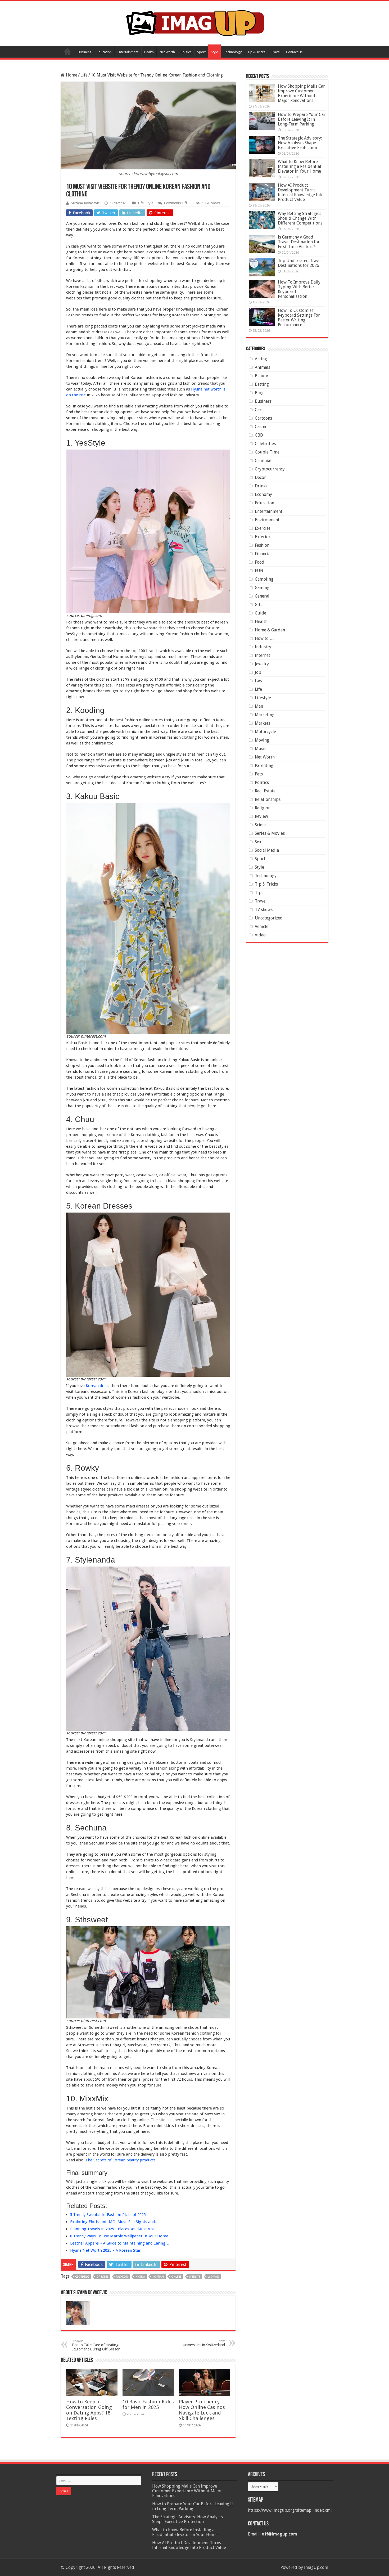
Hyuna (140, 2277)
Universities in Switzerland (204, 2343)
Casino (261, 427)
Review (261, 816)
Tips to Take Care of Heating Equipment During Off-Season (96, 2345)
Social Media (267, 850)
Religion (263, 808)
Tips (259, 893)
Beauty (261, 376)
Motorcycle (265, 732)
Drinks (261, 486)
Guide (261, 613)
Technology (233, 52)
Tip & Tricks (256, 52)
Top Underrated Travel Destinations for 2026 (300, 263)
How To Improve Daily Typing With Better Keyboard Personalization (299, 289)
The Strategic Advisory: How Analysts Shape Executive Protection (300, 143)
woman (213, 2277)
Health (149, 52)
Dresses (103, 2277)
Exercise (263, 528)
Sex (258, 842)
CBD (259, 435)
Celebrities (265, 444)
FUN (259, 571)
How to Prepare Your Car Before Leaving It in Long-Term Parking (302, 119)
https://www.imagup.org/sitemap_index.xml (290, 2510)
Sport (201, 52)
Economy (263, 494)
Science (262, 825)
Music (261, 749)
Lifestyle (263, 698)
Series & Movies (270, 833)
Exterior (263, 537)
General (262, 596)
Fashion (262, 545)
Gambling (264, 579)
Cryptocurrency (270, 469)
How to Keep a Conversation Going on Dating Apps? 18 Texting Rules (89, 2410)
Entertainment (128, 52)
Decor (260, 477)
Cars (259, 410)
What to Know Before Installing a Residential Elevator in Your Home (300, 166)
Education (104, 52)
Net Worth (167, 52)
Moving (262, 740)
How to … (264, 638)
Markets (263, 723)
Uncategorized (269, 918)
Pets (259, 774)
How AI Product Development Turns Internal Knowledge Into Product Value (301, 192)
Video (260, 935)
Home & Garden (270, 630)
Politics (186, 52)
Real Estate (265, 791)
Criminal (263, 461)
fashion (122, 2277)
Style (214, 52)
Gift (258, 605)
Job (258, 672)
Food (260, 562)
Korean (158, 2277)
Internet (263, 655)
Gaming (262, 588)
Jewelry (262, 664)
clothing (82, 2277)
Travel (276, 52)
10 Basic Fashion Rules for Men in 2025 (148, 2404)
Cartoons (263, 418)
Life (84, 75)
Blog (259, 393)
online (176, 2277)
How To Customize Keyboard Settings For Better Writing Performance (299, 318)
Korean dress (98, 1386)
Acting (261, 359)
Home (68, 51)
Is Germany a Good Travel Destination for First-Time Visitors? (299, 242)
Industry (263, 647)
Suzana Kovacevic (85, 203)
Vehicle (262, 926)
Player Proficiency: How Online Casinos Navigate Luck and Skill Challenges (202, 2410)
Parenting (264, 766)
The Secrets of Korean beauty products (121, 2160)
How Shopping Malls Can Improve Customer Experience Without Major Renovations (302, 93)
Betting (262, 384)
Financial (263, 554)
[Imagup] (195, 22)
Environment (267, 520)
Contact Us (294, 52)
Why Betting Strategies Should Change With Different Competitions (300, 218)
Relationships (268, 799)
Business (84, 52)
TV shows (264, 910)
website (195, 2277)
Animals (263, 367)
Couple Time (267, 452)
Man (259, 706)
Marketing (265, 715)
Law (259, 681)
